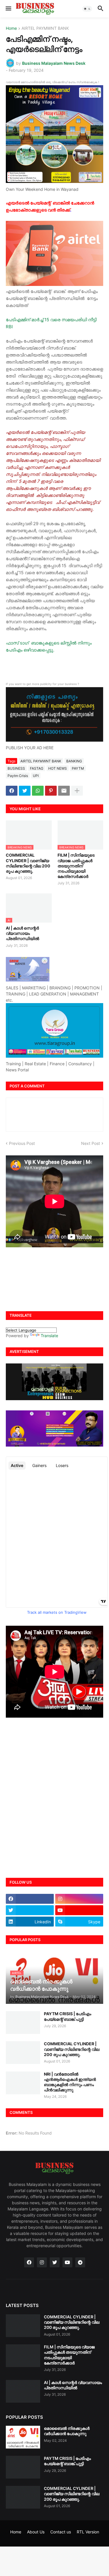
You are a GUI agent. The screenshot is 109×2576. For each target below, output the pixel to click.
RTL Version (88, 2532)
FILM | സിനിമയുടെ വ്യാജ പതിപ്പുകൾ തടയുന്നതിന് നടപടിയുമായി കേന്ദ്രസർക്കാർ (76, 866)
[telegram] (80, 2262)
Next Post (91, 1143)
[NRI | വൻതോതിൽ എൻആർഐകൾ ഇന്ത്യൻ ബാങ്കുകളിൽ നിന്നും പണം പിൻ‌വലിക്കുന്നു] (23, 2083)
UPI (36, 776)
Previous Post (22, 1143)
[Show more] (77, 791)
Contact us (61, 2532)
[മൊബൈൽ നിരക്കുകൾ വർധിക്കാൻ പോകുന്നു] (23, 2437)
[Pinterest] (51, 791)
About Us (36, 2532)
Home (11, 28)
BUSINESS (16, 768)
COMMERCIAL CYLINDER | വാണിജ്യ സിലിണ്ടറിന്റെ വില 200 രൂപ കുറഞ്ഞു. (28, 863)
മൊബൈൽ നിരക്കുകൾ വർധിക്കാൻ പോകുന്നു (67, 2431)
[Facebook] (12, 791)
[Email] (64, 791)
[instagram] (79, 1899)
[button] (8, 9)
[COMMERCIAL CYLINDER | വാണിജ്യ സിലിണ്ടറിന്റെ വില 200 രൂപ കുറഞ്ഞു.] (23, 2053)
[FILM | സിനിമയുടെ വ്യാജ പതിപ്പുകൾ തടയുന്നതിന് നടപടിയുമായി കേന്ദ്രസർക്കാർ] (23, 2356)
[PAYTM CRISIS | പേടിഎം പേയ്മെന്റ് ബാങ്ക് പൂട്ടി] (23, 2023)
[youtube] (79, 1910)
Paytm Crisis (18, 776)
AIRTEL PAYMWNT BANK (45, 28)
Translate (49, 1336)
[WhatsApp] (38, 791)
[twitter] (30, 1910)
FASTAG (37, 768)
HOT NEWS (58, 768)
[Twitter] (25, 791)
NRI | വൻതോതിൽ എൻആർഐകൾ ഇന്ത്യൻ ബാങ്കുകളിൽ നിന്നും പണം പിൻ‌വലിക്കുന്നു (70, 2082)
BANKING (74, 761)
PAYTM (78, 768)
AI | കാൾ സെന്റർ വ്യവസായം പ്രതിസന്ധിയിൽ (23, 933)
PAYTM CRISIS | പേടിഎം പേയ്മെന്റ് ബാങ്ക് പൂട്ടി (68, 2016)
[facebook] (30, 1899)
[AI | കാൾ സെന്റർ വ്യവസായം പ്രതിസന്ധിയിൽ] (23, 2391)
